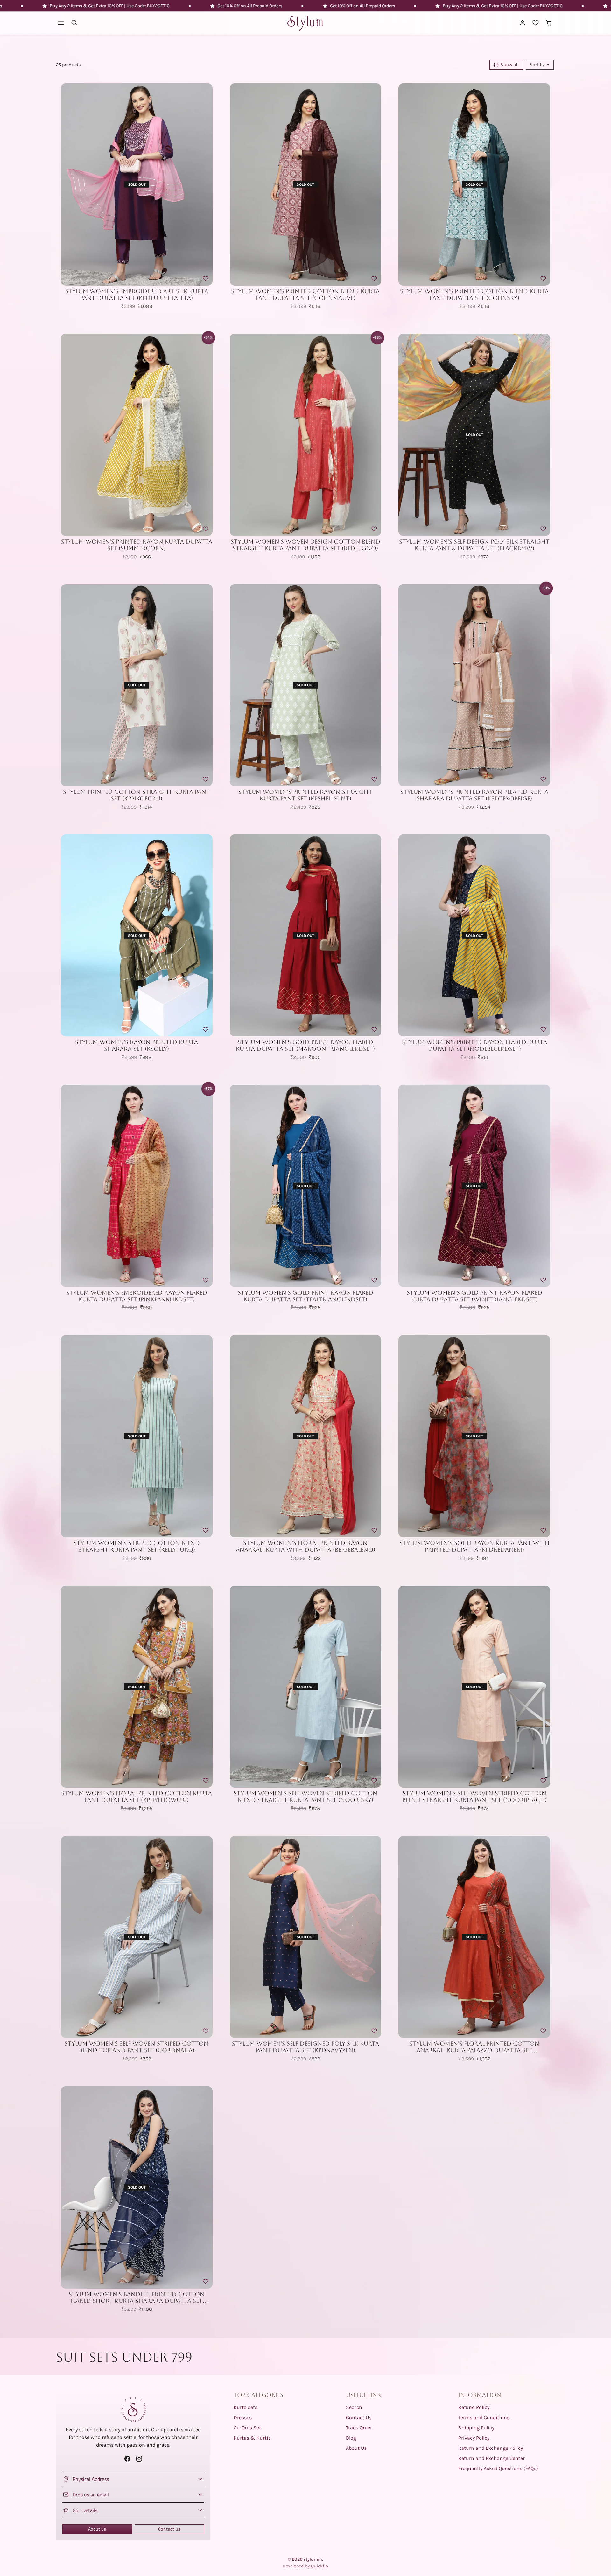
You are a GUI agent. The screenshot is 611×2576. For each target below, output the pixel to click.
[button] (61, 23)
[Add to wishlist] (206, 279)
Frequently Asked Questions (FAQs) (498, 2468)
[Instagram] (139, 2458)
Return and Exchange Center (492, 2458)
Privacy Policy (474, 2438)
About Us (356, 2448)
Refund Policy (474, 2407)
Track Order (359, 2428)
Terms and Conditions (484, 2417)
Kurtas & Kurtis (252, 2438)
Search (354, 2407)
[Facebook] (127, 2458)
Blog (351, 2438)
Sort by (538, 65)
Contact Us (359, 2417)
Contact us (169, 2529)
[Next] (206, 184)
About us (97, 2529)
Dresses (243, 2417)
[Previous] (67, 184)
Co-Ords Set (247, 2428)
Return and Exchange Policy (491, 2448)
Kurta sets (246, 2407)
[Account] (523, 23)
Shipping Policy (476, 2428)
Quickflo (320, 2566)
